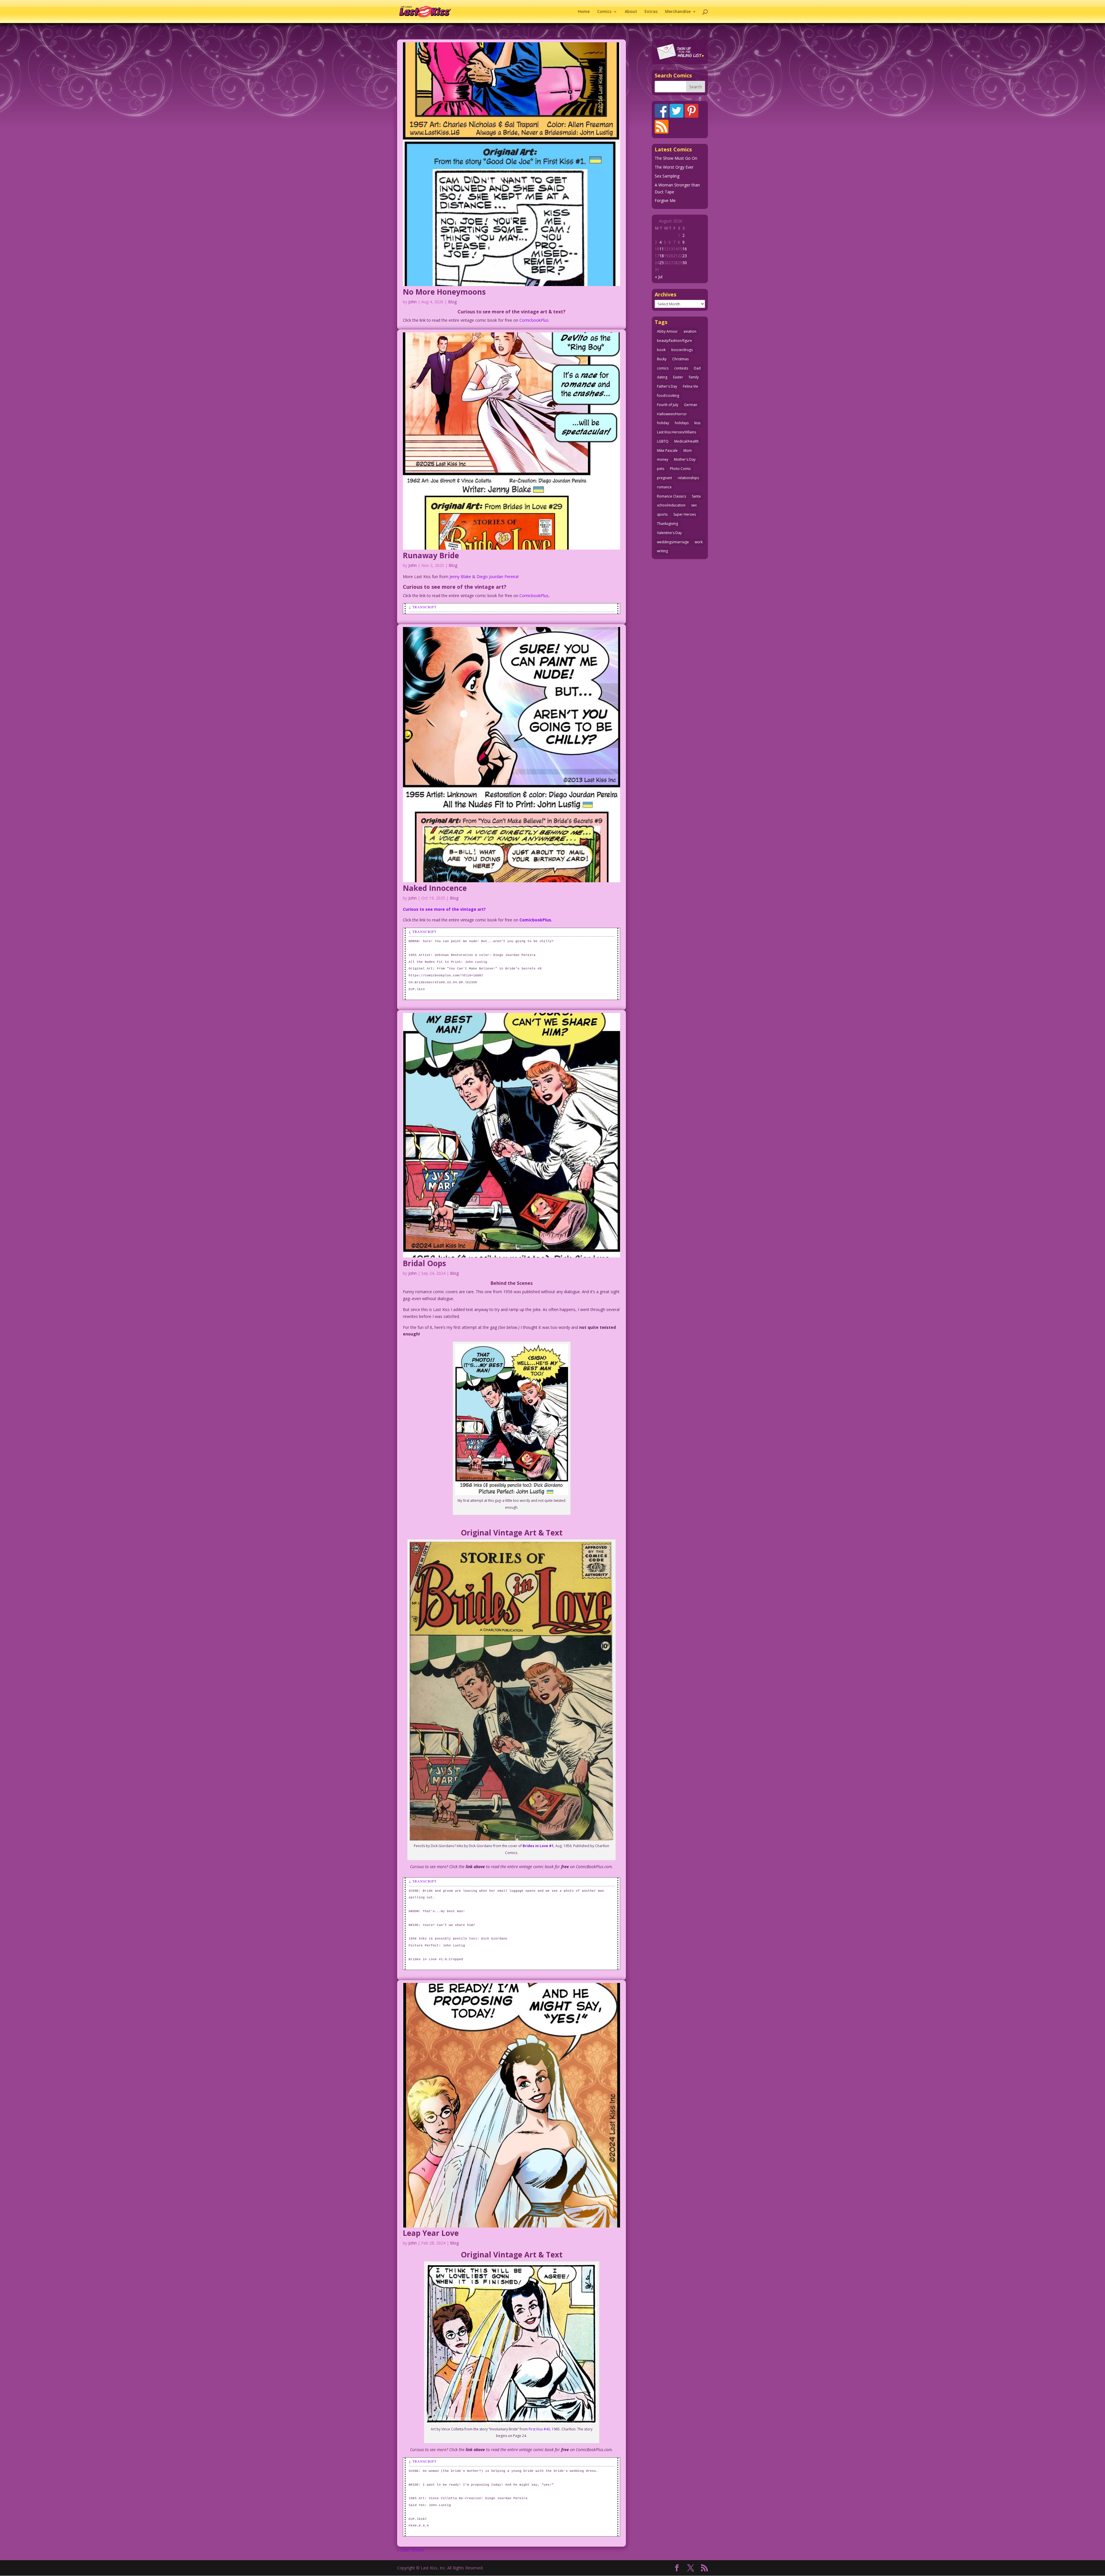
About (631, 12)
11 (662, 249)
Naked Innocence (435, 888)
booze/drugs (682, 350)
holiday (663, 423)
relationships (688, 478)
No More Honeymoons (444, 292)
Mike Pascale (667, 450)
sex (694, 505)
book (661, 350)
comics (663, 368)
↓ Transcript (423, 607)
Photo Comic (680, 469)
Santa (696, 496)
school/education (671, 505)
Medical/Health (686, 441)
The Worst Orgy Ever (674, 167)
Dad (697, 368)
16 (685, 249)
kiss (697, 423)
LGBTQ (663, 441)
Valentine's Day (669, 533)
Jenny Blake (460, 577)
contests (681, 368)
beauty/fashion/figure (675, 341)
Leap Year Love (431, 2233)
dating (662, 377)
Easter (678, 377)
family (694, 377)
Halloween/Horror (672, 414)
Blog (452, 302)
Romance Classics (671, 496)
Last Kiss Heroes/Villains (677, 432)
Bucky (662, 359)
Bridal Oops (424, 1263)
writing (662, 551)
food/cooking (668, 396)
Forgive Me (665, 200)
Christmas (680, 359)
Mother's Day (685, 459)
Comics (604, 12)
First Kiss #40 (539, 2429)
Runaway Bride (431, 555)
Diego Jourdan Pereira (497, 577)
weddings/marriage (673, 542)
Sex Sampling (667, 176)
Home (584, 12)
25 (662, 263)
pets (661, 469)
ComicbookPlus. (534, 320)
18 (662, 256)
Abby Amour (667, 331)
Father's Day (667, 386)
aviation (690, 331)
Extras (651, 12)
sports (662, 514)
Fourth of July (668, 405)
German (691, 405)
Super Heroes (685, 514)
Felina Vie (690, 386)
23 (685, 256)
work (699, 542)
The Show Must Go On (676, 158)
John (413, 302)
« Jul (659, 277)
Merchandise (678, 12)
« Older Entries (411, 2550)
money (663, 459)
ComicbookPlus (534, 596)
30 (685, 263)
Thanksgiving (667, 524)
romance (664, 487)
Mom (688, 450)
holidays (682, 423)
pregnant (664, 478)
